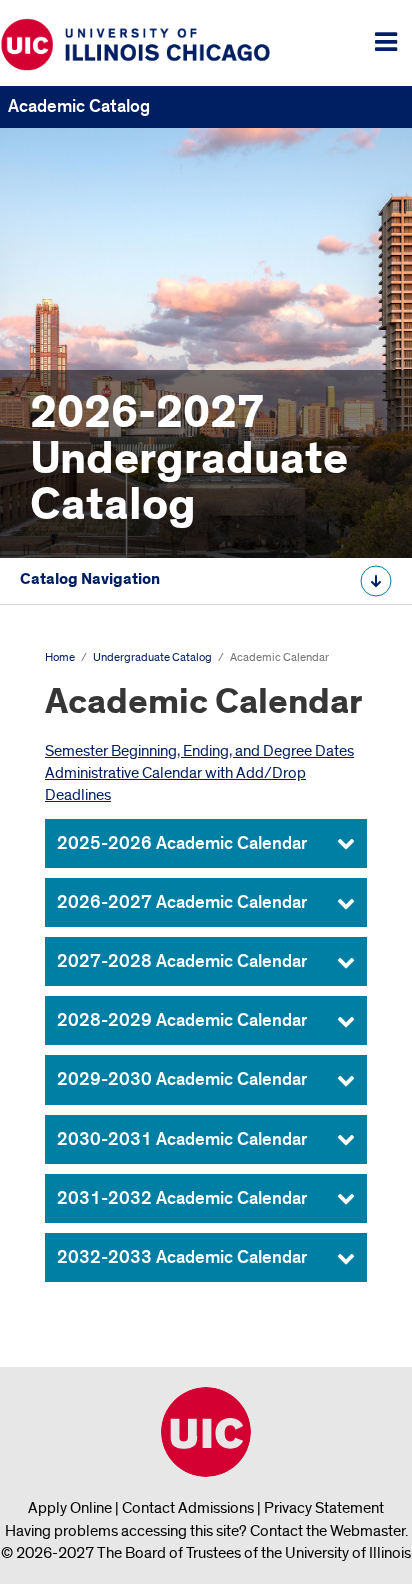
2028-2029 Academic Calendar (182, 1020)
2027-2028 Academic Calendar (182, 961)
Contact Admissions (188, 1508)
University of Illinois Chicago (206, 1432)
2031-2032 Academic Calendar (184, 1198)
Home (60, 657)
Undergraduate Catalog (152, 657)
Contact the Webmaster (327, 1531)
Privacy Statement (324, 1508)
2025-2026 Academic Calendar (182, 843)
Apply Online (70, 1508)
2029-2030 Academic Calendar (182, 1079)
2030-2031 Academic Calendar (184, 1139)
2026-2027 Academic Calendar (182, 902)
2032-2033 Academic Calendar (182, 1257)
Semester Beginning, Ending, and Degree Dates (199, 751)
